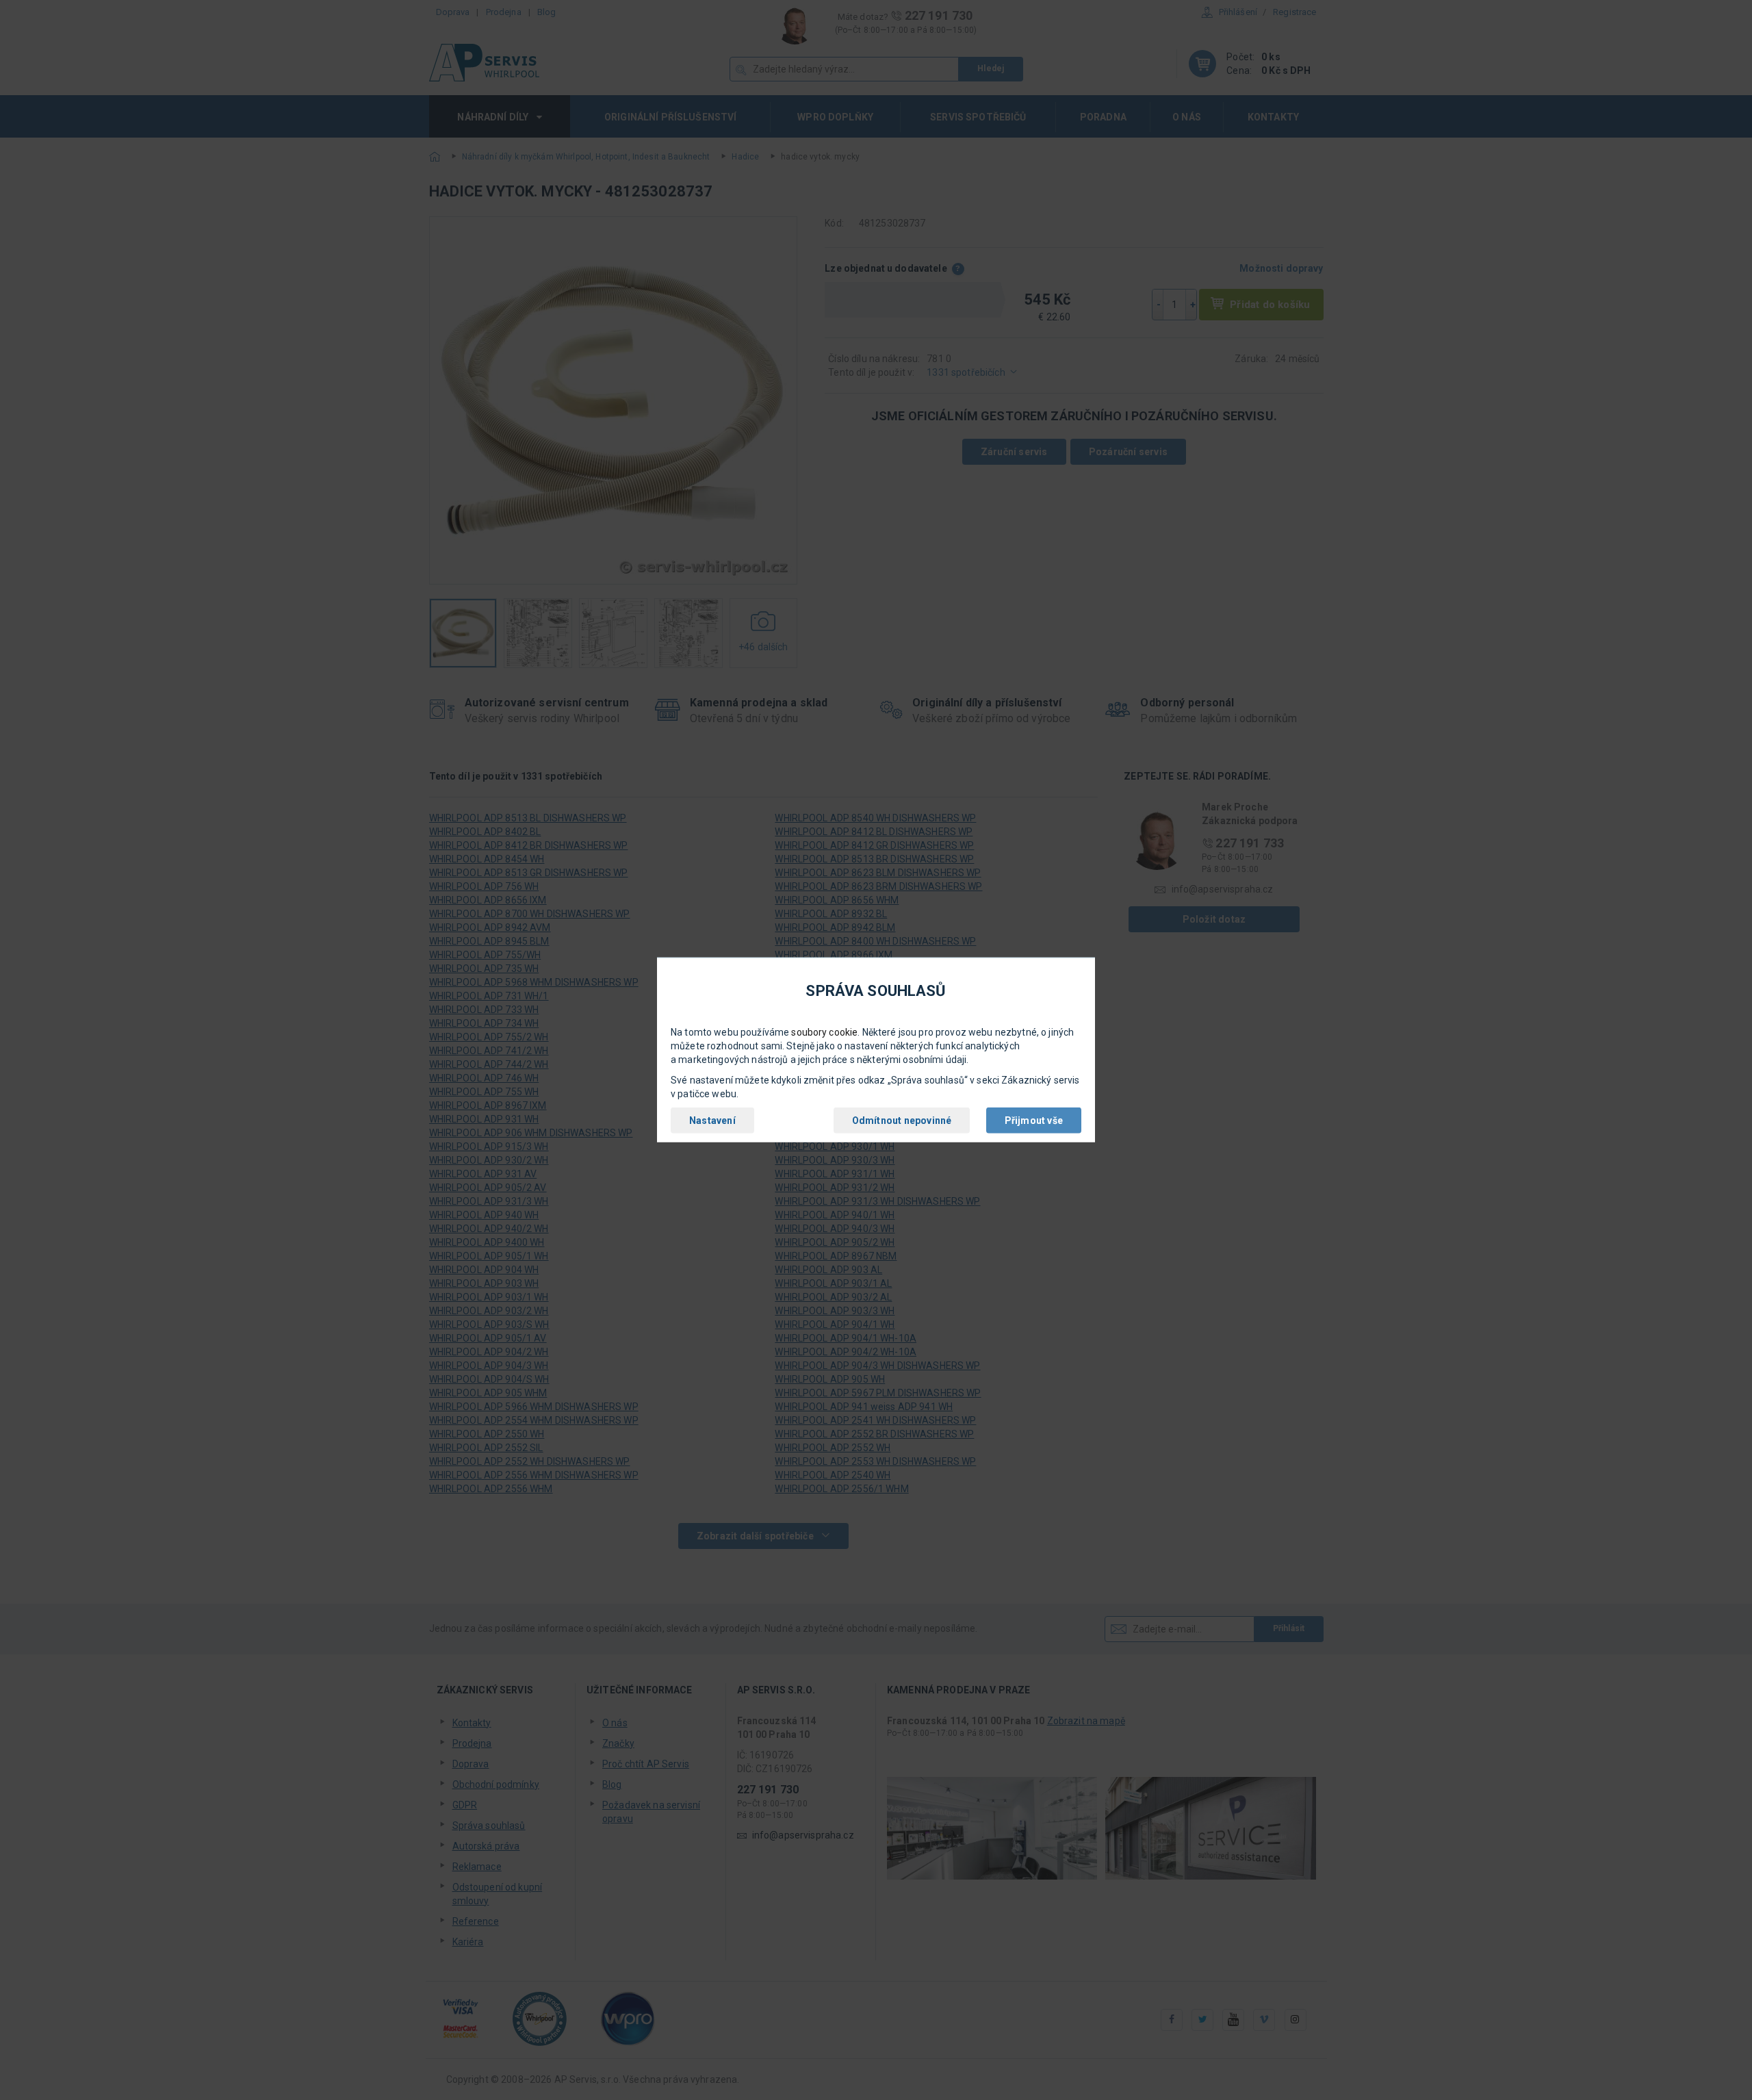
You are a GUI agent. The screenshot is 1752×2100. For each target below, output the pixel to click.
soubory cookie (824, 1032)
